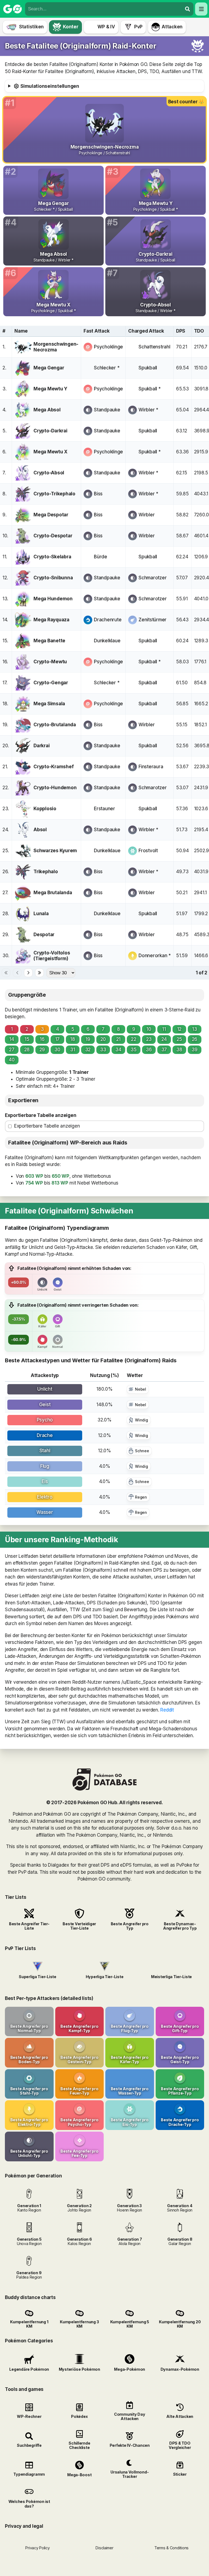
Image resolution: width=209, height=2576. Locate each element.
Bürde (101, 557)
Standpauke (107, 410)
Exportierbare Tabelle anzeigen (41, 1115)
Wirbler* (148, 410)
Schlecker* (107, 368)
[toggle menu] (188, 9)
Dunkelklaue (107, 641)
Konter (70, 27)
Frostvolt (148, 851)
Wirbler (147, 515)
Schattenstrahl (154, 347)
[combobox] (104, 9)
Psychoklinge (108, 347)
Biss (98, 494)
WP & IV (106, 27)
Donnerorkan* (155, 956)
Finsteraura (151, 767)
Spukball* (150, 389)
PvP (138, 27)
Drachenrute (108, 620)
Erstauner (104, 809)
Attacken (172, 27)
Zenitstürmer (153, 620)
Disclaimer (104, 2548)
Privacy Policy (37, 2548)
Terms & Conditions (171, 2548)
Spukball (148, 368)
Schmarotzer (153, 578)
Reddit (167, 1710)
